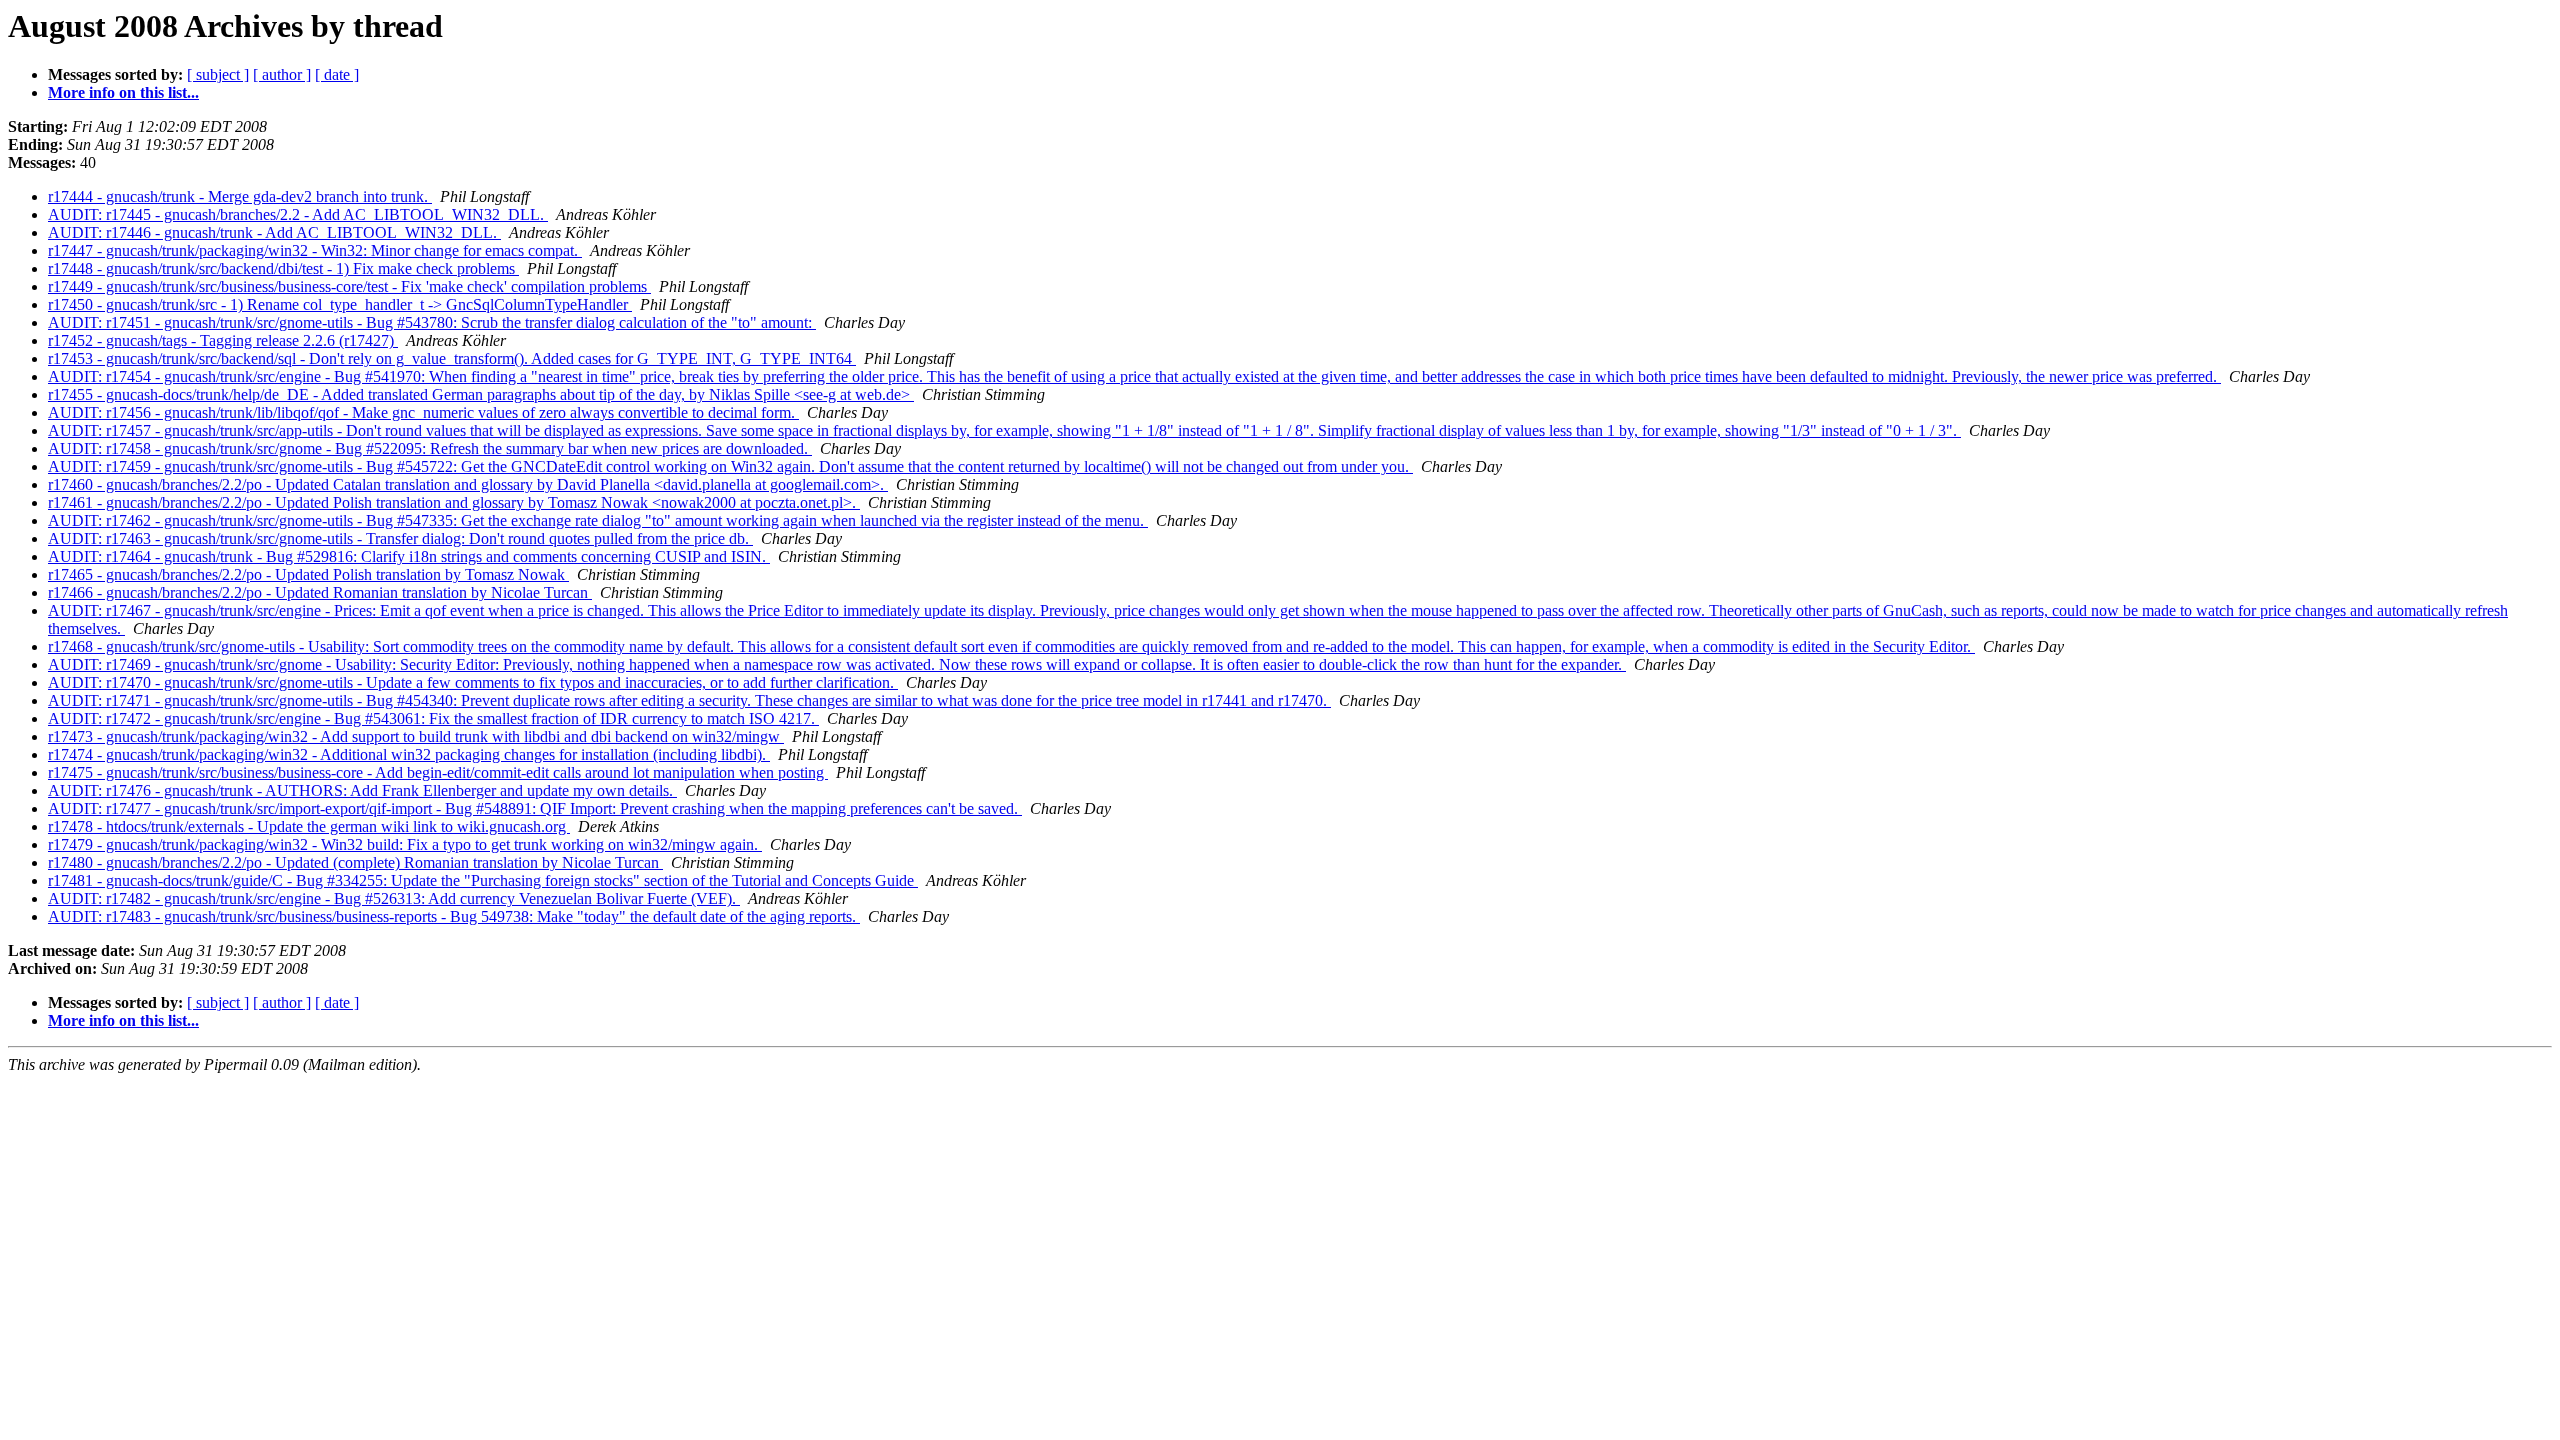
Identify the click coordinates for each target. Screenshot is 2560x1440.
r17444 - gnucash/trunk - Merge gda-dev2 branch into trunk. (240, 196)
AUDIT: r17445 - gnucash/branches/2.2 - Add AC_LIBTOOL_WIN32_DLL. (298, 214)
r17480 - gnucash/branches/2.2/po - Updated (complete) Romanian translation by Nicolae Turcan (355, 862)
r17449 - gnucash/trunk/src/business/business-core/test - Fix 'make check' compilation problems (349, 286)
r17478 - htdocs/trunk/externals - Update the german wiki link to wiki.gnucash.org (309, 826)
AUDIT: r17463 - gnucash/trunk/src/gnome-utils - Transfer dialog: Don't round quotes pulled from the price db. (400, 538)
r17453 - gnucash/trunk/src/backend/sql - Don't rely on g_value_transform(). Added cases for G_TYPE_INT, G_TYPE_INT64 (452, 358)
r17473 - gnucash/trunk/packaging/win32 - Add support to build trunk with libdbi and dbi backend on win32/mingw (416, 736)
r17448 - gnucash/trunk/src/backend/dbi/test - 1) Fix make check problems (283, 268)
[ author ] (282, 74)
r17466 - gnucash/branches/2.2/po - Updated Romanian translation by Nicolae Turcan (320, 592)
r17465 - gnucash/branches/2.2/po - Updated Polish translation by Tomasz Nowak (308, 574)
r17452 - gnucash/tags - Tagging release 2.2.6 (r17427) (223, 340)
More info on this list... (123, 92)
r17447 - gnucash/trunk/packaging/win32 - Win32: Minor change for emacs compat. (315, 250)
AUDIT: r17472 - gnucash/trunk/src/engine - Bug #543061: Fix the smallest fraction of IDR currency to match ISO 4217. (433, 718)
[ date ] (337, 74)
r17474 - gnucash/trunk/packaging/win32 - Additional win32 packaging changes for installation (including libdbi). (409, 754)
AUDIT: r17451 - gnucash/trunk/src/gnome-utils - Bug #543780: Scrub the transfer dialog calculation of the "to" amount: (432, 322)
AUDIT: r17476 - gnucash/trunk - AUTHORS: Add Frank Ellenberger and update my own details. (362, 790)
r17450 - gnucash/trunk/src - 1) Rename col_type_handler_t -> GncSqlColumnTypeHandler (340, 304)
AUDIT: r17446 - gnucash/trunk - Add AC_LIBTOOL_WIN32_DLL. (274, 232)
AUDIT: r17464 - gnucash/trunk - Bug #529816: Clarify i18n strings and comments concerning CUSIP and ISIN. (409, 556)
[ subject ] (218, 74)
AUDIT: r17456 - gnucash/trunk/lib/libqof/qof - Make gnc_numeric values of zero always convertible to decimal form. (423, 412)
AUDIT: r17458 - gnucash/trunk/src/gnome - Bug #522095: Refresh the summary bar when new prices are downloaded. (430, 448)
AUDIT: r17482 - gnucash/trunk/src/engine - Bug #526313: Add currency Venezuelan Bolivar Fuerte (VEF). (394, 898)
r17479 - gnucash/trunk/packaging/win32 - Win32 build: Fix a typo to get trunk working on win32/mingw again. (405, 844)
